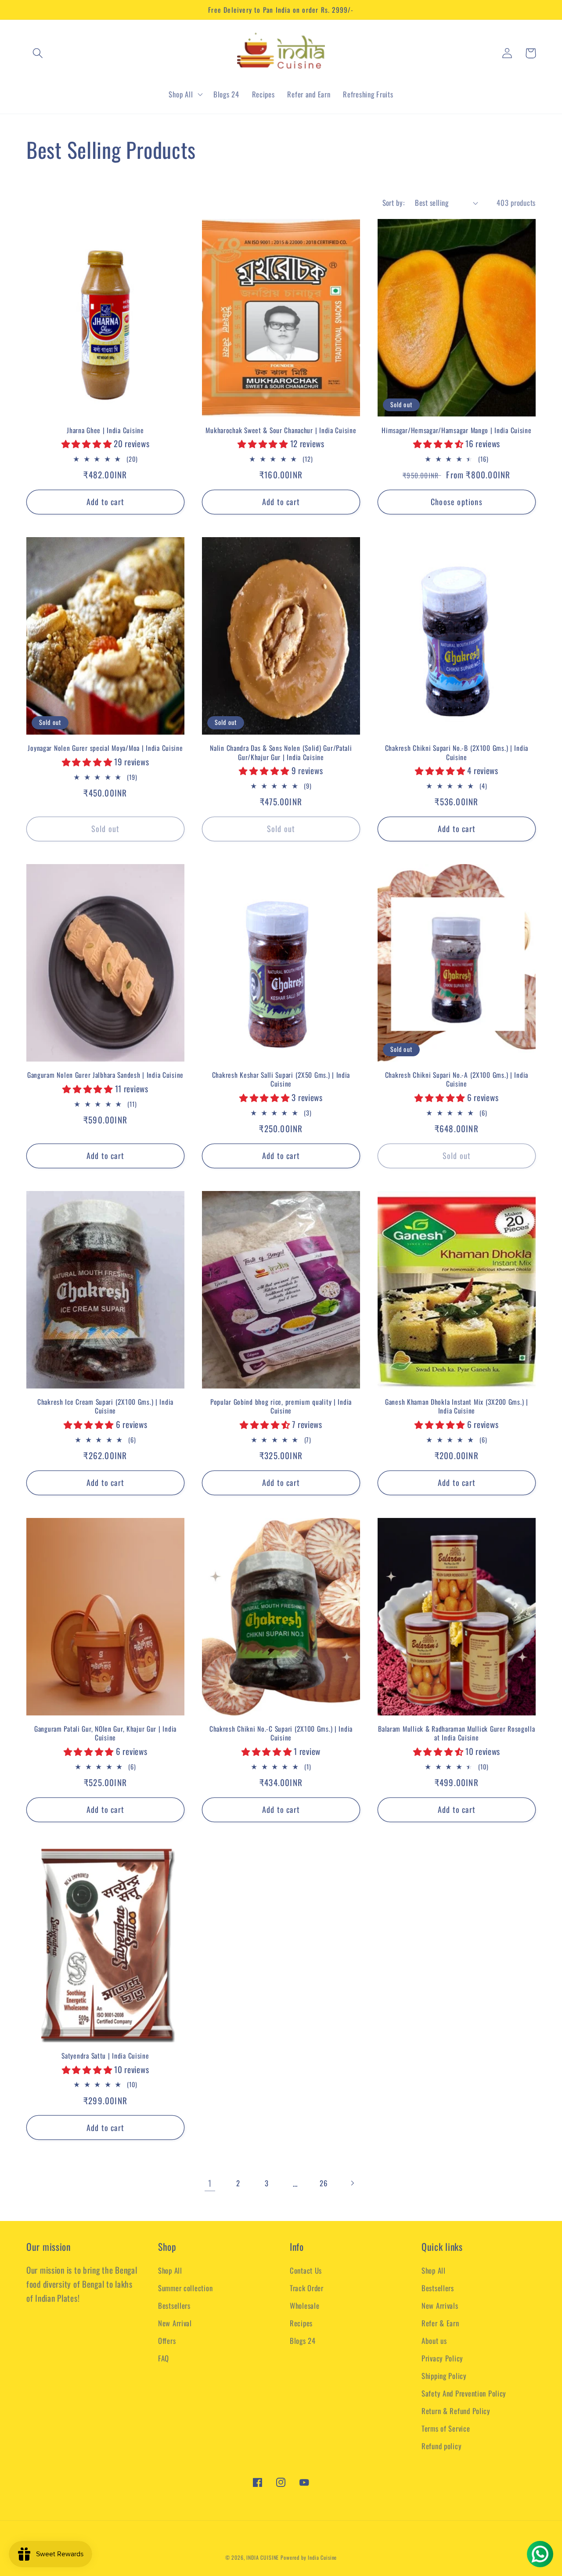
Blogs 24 (303, 2341)
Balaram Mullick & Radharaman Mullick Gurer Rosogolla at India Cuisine (456, 1733)
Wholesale (304, 2305)
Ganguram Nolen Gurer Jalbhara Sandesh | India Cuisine (105, 1075)
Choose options (457, 502)
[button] (38, 53)
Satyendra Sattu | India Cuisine (105, 2056)
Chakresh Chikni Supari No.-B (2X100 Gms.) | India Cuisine (457, 752)
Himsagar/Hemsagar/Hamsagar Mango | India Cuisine (457, 430)
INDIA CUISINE (263, 2557)
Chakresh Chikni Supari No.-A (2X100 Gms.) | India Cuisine (457, 1079)
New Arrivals (440, 2305)
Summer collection (185, 2288)
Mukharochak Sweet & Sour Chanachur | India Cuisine (281, 430)
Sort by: (394, 203)
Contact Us (306, 2270)
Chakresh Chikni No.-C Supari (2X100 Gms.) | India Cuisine (281, 1733)
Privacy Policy (442, 2358)
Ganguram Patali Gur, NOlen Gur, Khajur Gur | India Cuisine (105, 1733)
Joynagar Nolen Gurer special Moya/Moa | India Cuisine (105, 748)
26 (323, 2183)
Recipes (301, 2323)
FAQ (164, 2358)
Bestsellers (174, 2305)
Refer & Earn (440, 2323)
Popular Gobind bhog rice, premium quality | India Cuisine (281, 1406)
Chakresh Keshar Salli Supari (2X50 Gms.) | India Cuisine (281, 1079)
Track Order (307, 2288)
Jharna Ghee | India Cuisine (105, 430)
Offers (167, 2341)
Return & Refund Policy (456, 2411)
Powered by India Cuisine (309, 2557)
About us (434, 2341)
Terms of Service (446, 2428)
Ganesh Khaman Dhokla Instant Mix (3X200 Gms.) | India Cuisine (457, 1406)
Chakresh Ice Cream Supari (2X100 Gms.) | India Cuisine (105, 1406)
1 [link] (210, 2183)
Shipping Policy (444, 2376)
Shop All (170, 2270)
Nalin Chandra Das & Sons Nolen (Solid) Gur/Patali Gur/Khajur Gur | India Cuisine (281, 752)
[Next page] (352, 2183)
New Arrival (175, 2323)
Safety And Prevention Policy (464, 2393)
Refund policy (441, 2446)
